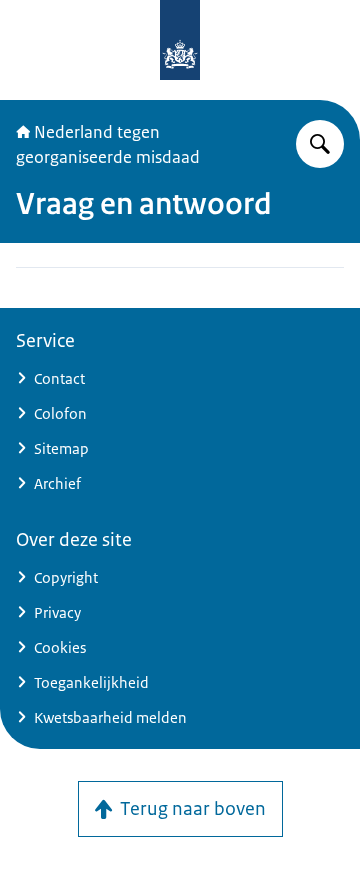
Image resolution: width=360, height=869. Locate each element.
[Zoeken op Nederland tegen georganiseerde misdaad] (320, 144)
